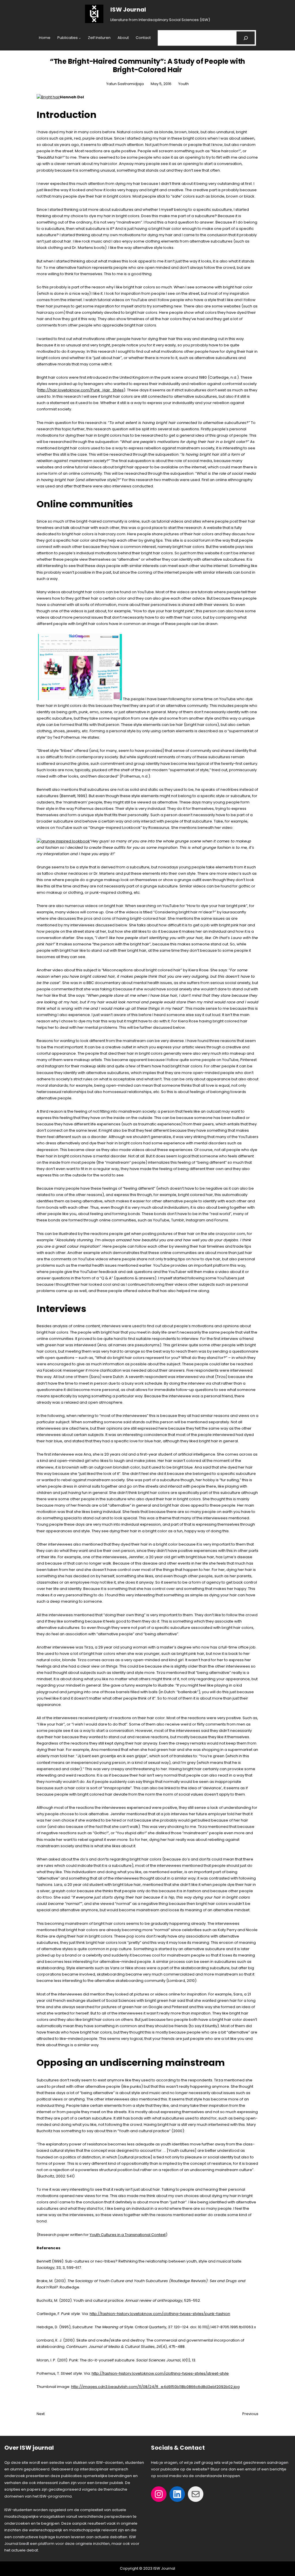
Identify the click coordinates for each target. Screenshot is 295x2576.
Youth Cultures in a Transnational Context (128, 2235)
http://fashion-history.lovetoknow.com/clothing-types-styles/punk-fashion (160, 2314)
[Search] (246, 38)
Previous (250, 2414)
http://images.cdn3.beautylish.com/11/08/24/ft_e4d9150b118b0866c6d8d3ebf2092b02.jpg (155, 2387)
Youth (184, 84)
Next (41, 2414)
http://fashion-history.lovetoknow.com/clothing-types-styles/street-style (160, 2373)
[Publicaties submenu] (80, 38)
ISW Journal (128, 10)
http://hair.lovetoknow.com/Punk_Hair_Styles (81, 390)
